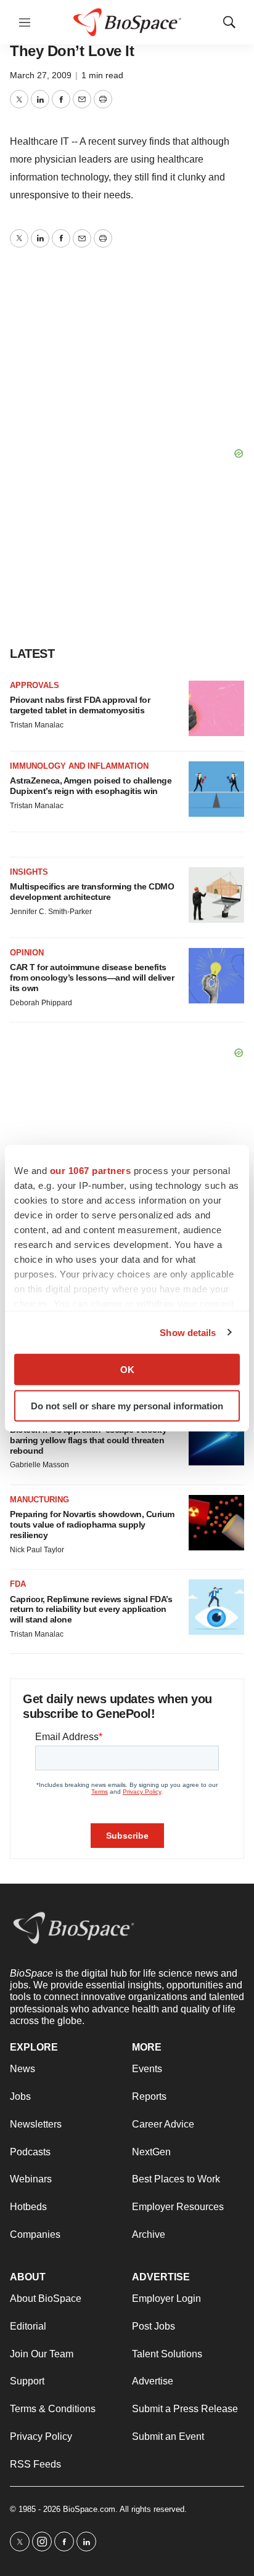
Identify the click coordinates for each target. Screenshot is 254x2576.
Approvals (35, 685)
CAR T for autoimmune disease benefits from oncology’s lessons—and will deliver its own (92, 978)
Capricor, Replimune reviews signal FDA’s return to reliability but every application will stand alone (91, 1610)
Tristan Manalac (37, 725)
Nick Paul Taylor (37, 1550)
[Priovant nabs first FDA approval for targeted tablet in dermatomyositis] (216, 708)
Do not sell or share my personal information (127, 1405)
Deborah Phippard (41, 1003)
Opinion (27, 953)
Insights (29, 872)
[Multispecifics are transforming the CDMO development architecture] (216, 895)
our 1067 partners (91, 1171)
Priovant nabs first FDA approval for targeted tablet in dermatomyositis (80, 705)
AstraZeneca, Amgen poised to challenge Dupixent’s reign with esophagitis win (91, 786)
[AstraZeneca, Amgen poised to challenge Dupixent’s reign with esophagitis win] (216, 789)
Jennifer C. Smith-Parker (51, 912)
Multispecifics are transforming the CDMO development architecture (92, 892)
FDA (18, 1584)
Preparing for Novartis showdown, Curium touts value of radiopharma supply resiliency (92, 1525)
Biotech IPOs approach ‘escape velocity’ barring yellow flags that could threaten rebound (89, 1440)
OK (127, 1370)
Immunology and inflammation (79, 766)
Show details (188, 1332)
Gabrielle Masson (39, 1465)
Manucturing (39, 1500)
